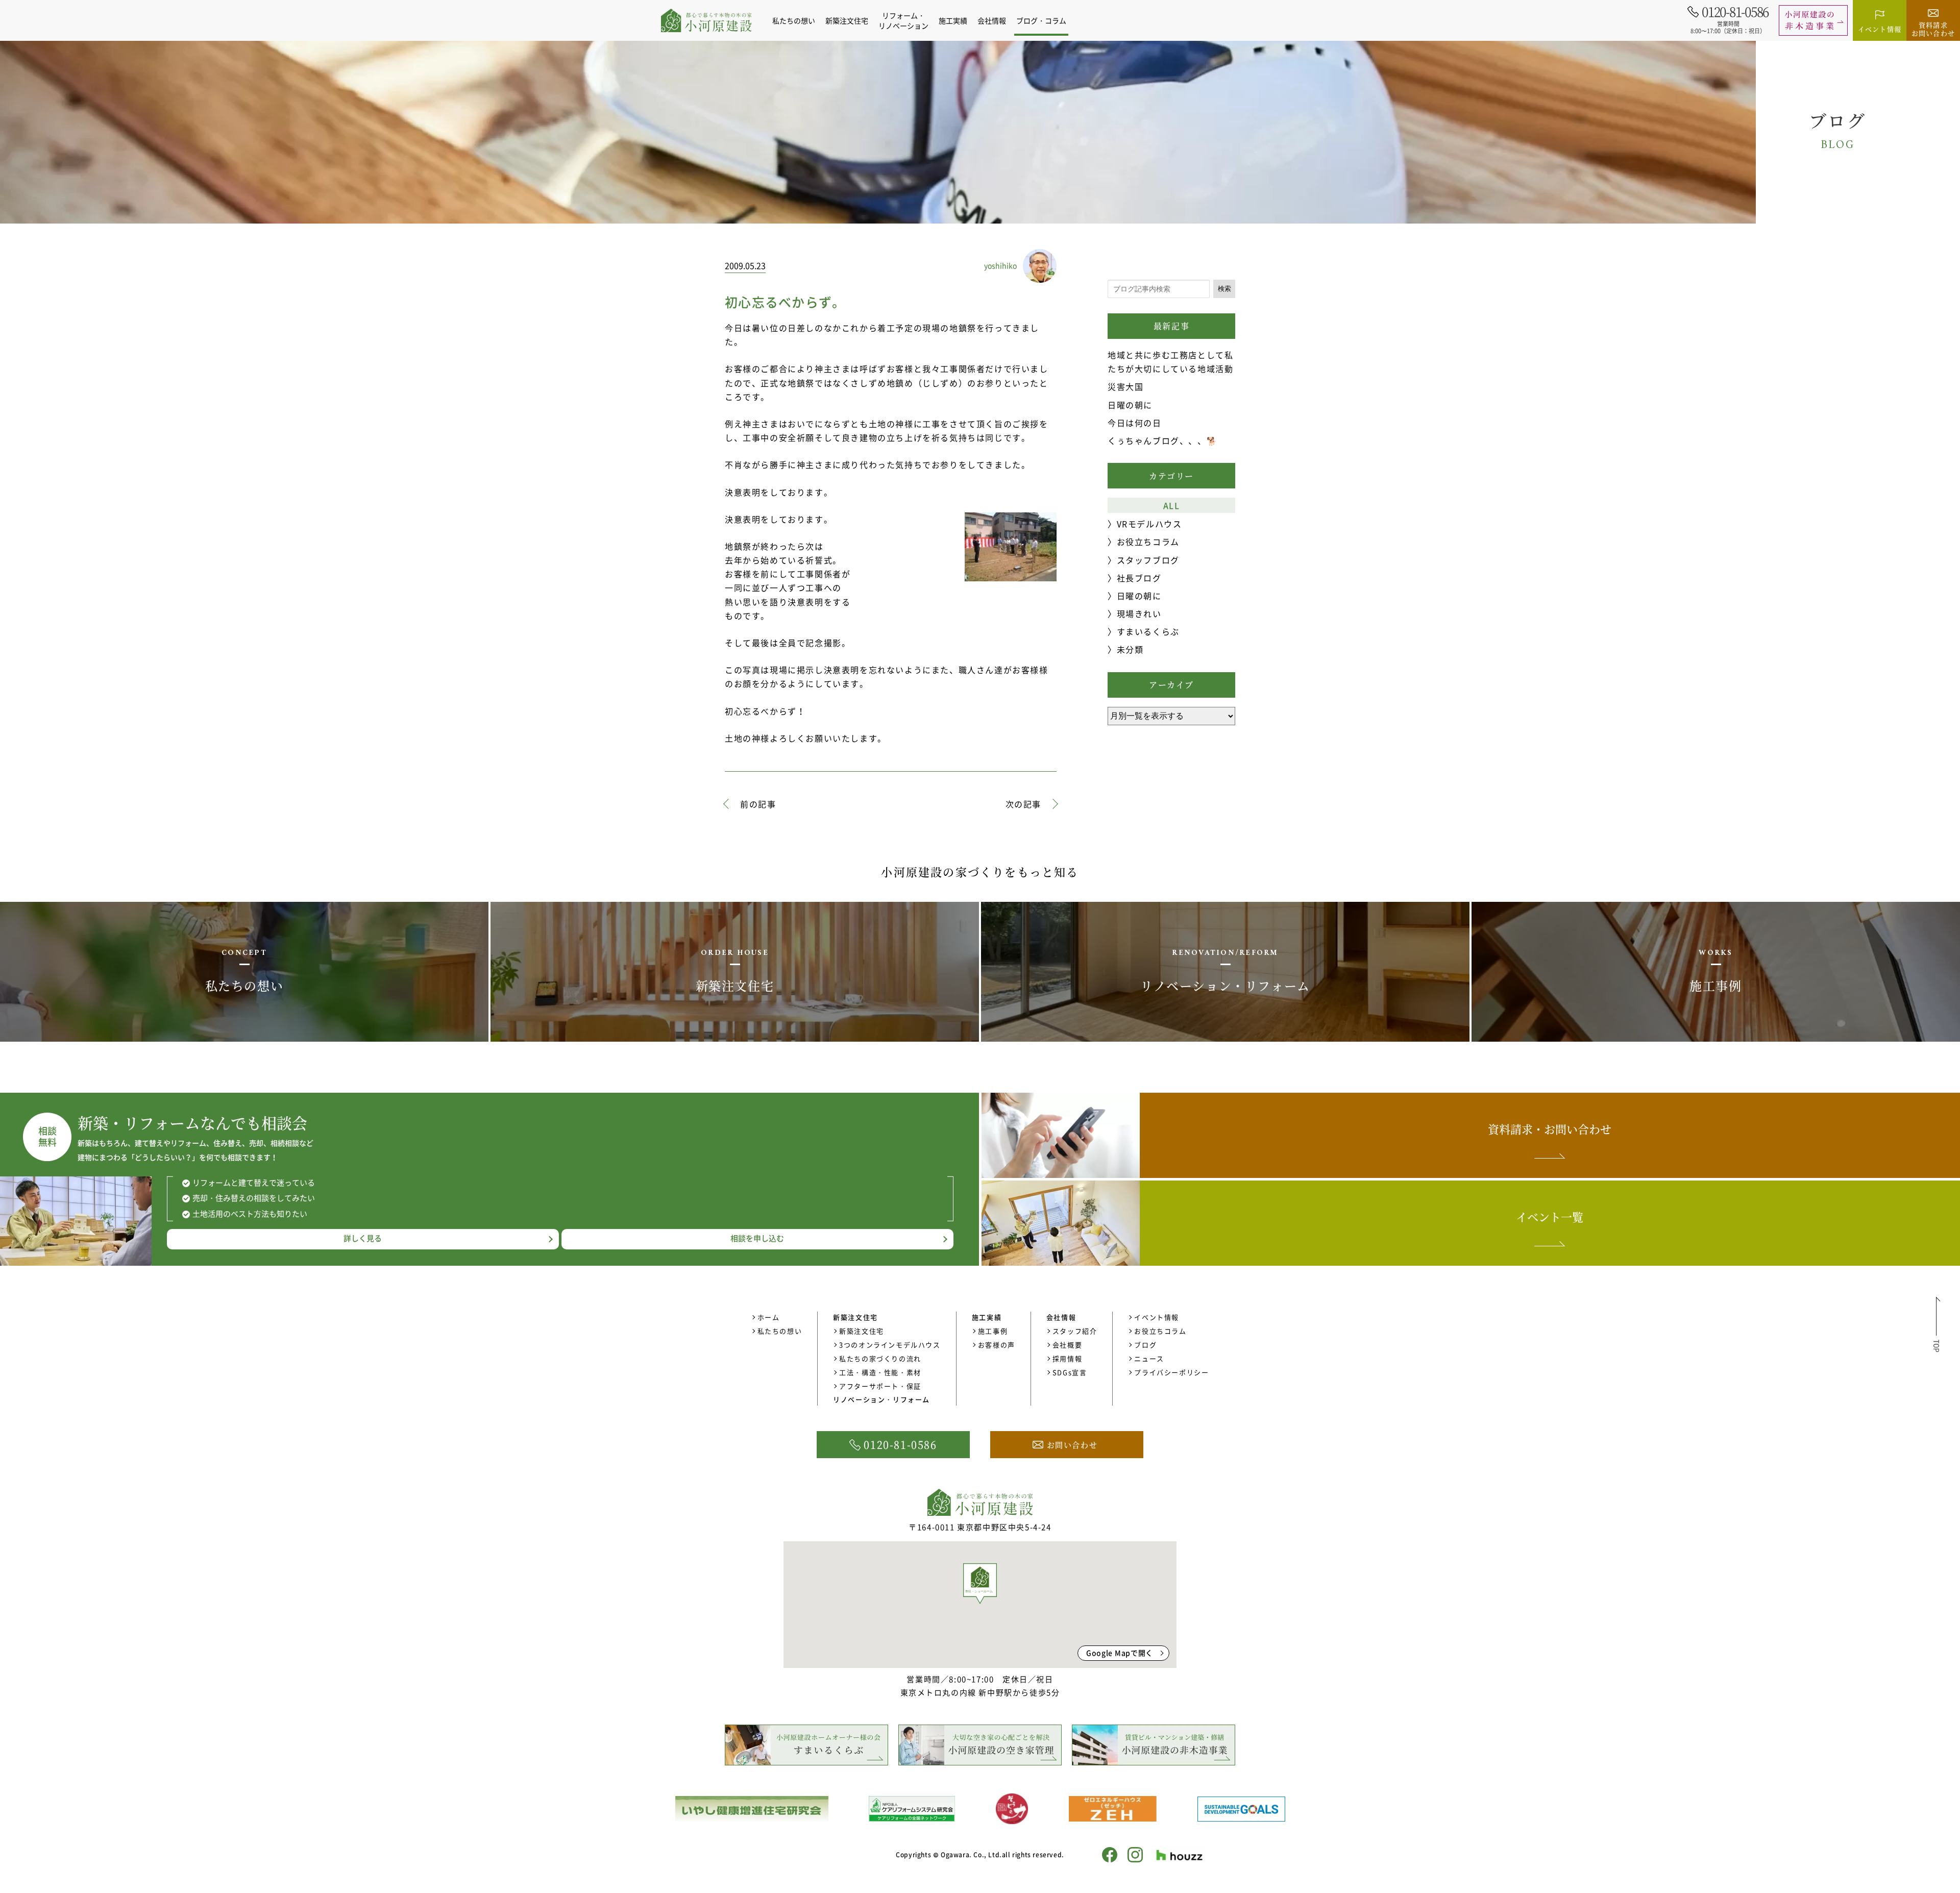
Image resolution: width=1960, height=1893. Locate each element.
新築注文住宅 (862, 1331)
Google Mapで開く (1120, 1653)
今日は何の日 (1135, 423)
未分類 (1130, 649)
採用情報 (1067, 1358)
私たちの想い (794, 20)
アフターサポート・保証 (880, 1386)
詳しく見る (363, 1238)
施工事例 (993, 1331)
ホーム (769, 1317)
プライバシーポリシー (1171, 1372)
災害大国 (1125, 386)
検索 (1224, 289)
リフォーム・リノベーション (903, 20)
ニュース (1149, 1358)
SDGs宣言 (1070, 1372)
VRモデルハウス (1149, 524)
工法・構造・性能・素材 (880, 1372)
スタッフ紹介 (1075, 1331)
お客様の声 (997, 1345)
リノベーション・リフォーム (881, 1399)
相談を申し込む (757, 1238)
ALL (1172, 505)
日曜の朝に (1130, 405)
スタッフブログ (1148, 560)
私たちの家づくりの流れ (880, 1358)
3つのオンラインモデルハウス (890, 1345)
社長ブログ (1139, 578)
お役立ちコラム (1148, 542)
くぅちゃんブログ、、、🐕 (1162, 440)
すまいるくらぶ (1148, 631)
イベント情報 (1157, 1317)
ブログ (1145, 1345)
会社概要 (1067, 1345)
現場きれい (1139, 613)
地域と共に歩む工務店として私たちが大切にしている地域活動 (1170, 362)
